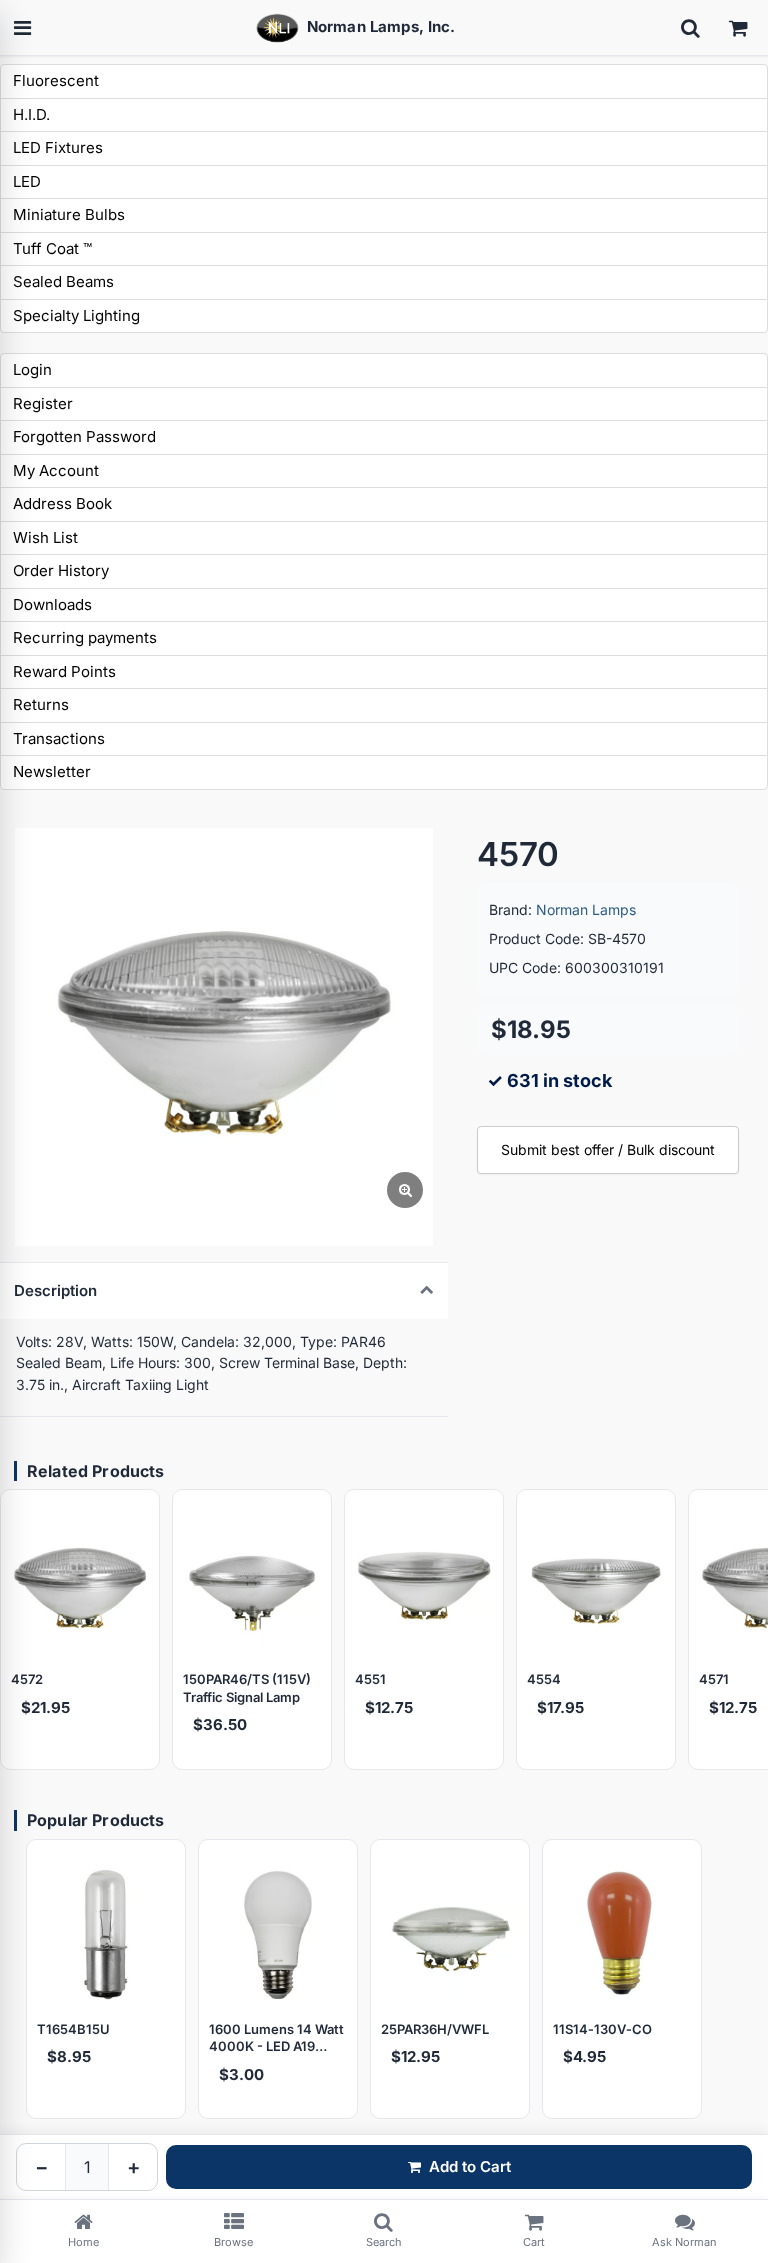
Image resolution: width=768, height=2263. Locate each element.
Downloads (52, 604)
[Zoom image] (405, 1190)
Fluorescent (56, 80)
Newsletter (52, 771)
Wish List (45, 537)
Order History (61, 570)
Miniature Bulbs (69, 214)
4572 (27, 1679)
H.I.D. (31, 114)
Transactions (59, 738)
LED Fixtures (58, 147)
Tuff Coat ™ (52, 248)
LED (27, 181)
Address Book (62, 503)
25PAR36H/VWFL (435, 2029)
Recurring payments (85, 637)
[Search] (690, 28)
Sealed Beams (63, 281)
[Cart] (738, 28)
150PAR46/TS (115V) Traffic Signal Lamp (247, 1688)
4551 (370, 1679)
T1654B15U (73, 2029)
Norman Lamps (586, 909)
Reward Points (64, 671)
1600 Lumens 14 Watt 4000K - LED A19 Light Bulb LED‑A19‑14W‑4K (276, 2038)
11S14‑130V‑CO (602, 2029)
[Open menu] (22, 28)
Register (43, 403)
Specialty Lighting (76, 315)
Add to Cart (470, 2166)
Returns (41, 704)
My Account (56, 470)
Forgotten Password (84, 436)
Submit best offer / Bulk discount (608, 1149)
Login (32, 369)
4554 (544, 1679)
